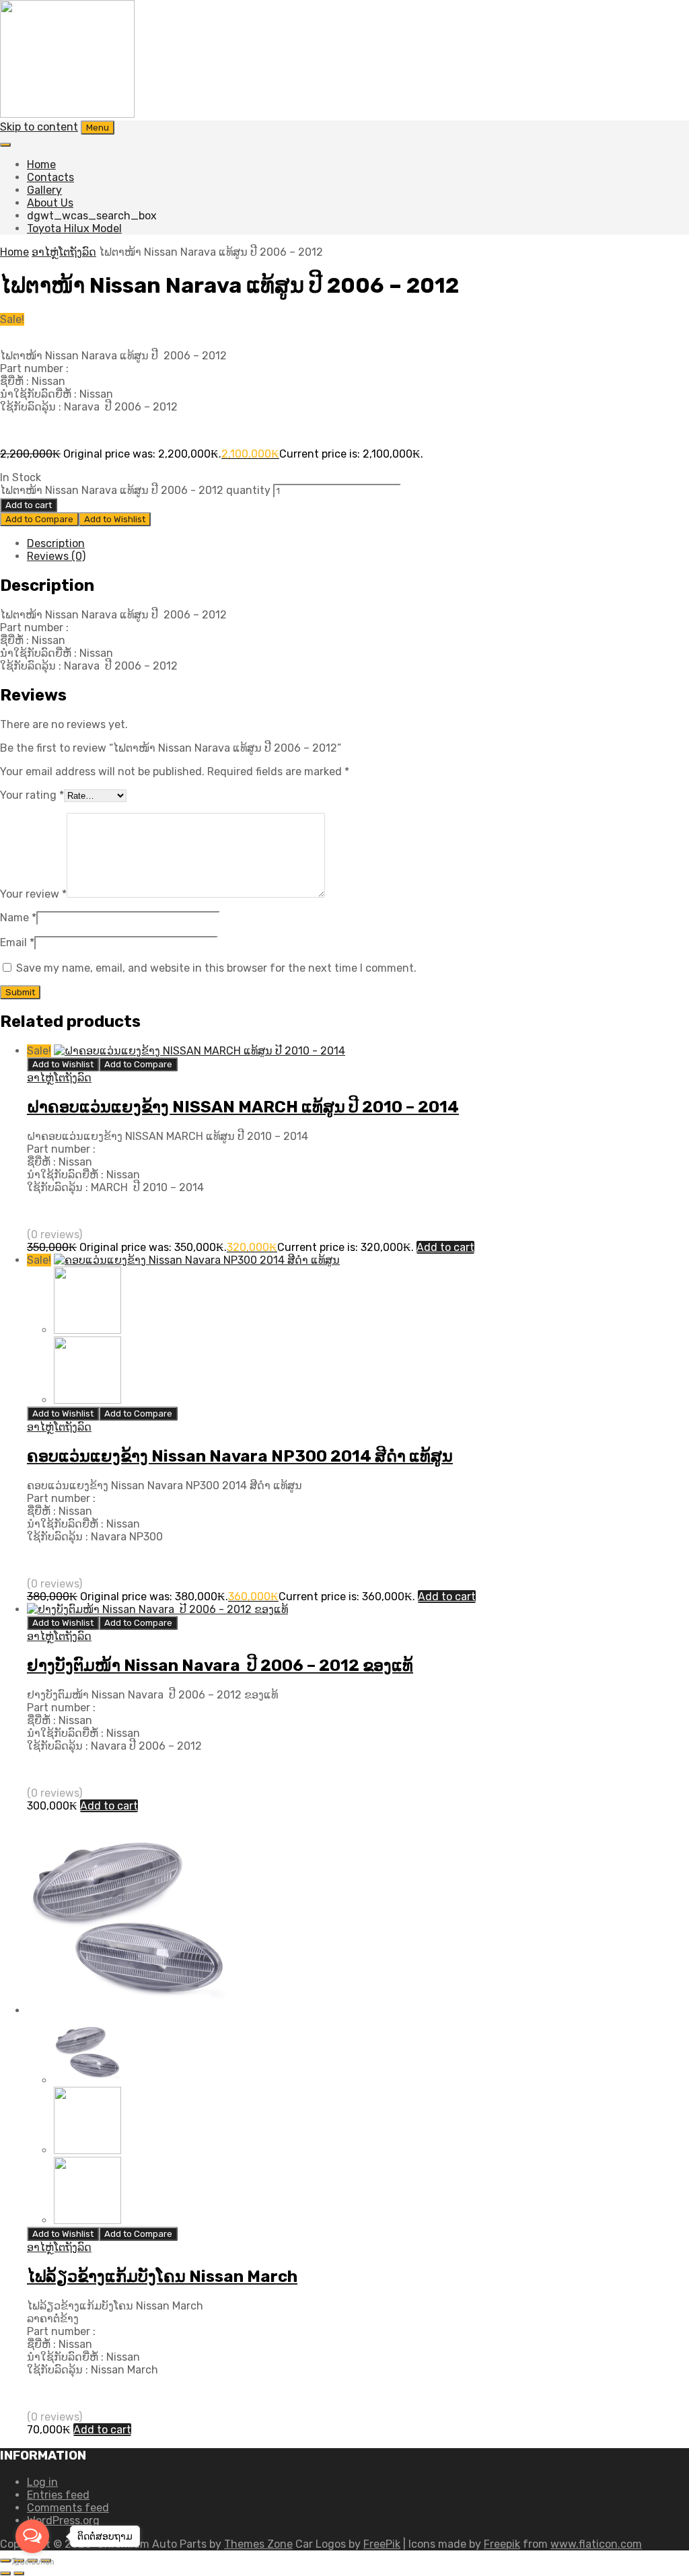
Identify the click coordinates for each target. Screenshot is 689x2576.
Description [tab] (56, 543)
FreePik (382, 2544)
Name (18, 918)
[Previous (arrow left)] (5, 2573)
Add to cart (29, 505)
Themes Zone (258, 2544)
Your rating (32, 795)
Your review (33, 894)
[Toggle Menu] (5, 145)
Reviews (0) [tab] (56, 556)
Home (41, 165)
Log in (42, 2482)
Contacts (50, 177)
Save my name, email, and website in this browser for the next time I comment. (216, 968)
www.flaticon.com (596, 2544)
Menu (98, 128)
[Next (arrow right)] (19, 2573)
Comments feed (68, 2508)
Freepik (502, 2544)
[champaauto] (67, 114)
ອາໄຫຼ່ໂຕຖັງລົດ (64, 252)
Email (17, 942)
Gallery (44, 190)
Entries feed (58, 2495)
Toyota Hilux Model (74, 228)
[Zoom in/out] (5, 2561)
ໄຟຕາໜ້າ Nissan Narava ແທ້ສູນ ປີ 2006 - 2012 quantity (135, 490)
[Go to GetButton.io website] (32, 2562)
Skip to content (39, 127)
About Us (50, 203)
